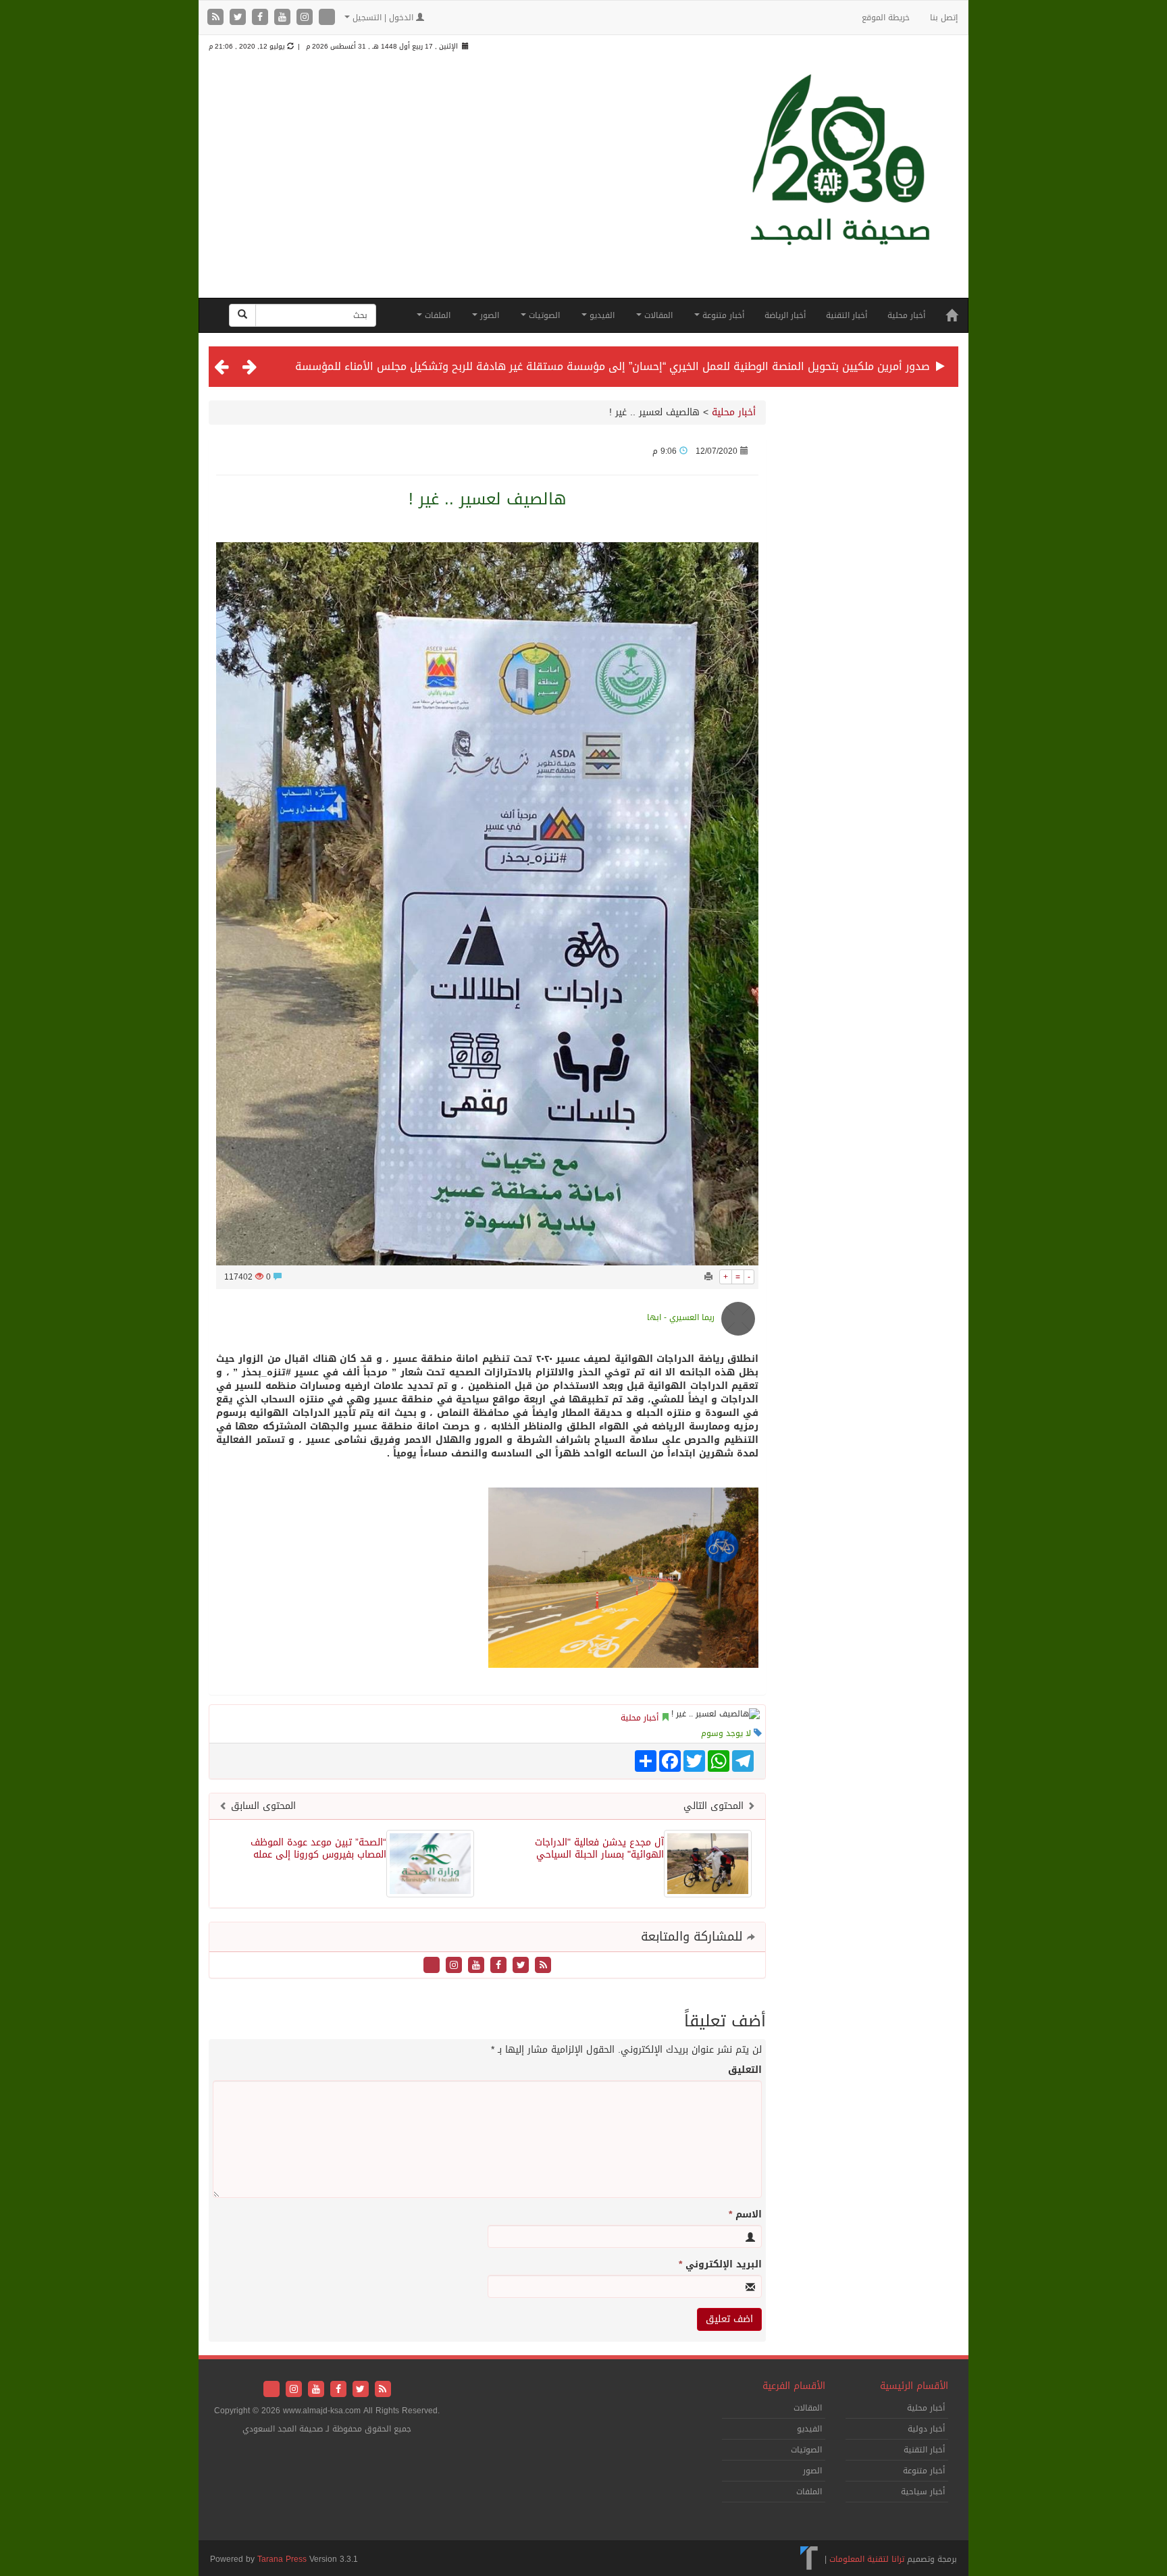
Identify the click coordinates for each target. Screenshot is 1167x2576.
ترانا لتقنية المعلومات (867, 2558)
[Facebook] (262, 18)
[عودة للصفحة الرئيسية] (840, 184)
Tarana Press (282, 2559)
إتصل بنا (944, 18)
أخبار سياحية (923, 2492)
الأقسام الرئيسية (914, 2386)
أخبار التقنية (847, 315)
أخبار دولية (926, 2429)
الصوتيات (543, 315)
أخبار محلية (906, 315)
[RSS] (217, 18)
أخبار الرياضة (785, 315)
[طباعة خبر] (708, 1277)
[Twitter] (239, 18)
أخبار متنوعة (722, 315)
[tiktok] (327, 18)
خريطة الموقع (886, 18)
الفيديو (601, 315)
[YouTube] (284, 18)
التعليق (745, 2070)
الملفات (436, 315)
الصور (488, 315)
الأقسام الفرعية (794, 2386)
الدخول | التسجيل (383, 18)
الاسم (745, 2215)
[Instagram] (306, 18)
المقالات (657, 315)
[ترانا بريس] (809, 2558)
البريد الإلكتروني (720, 2265)
